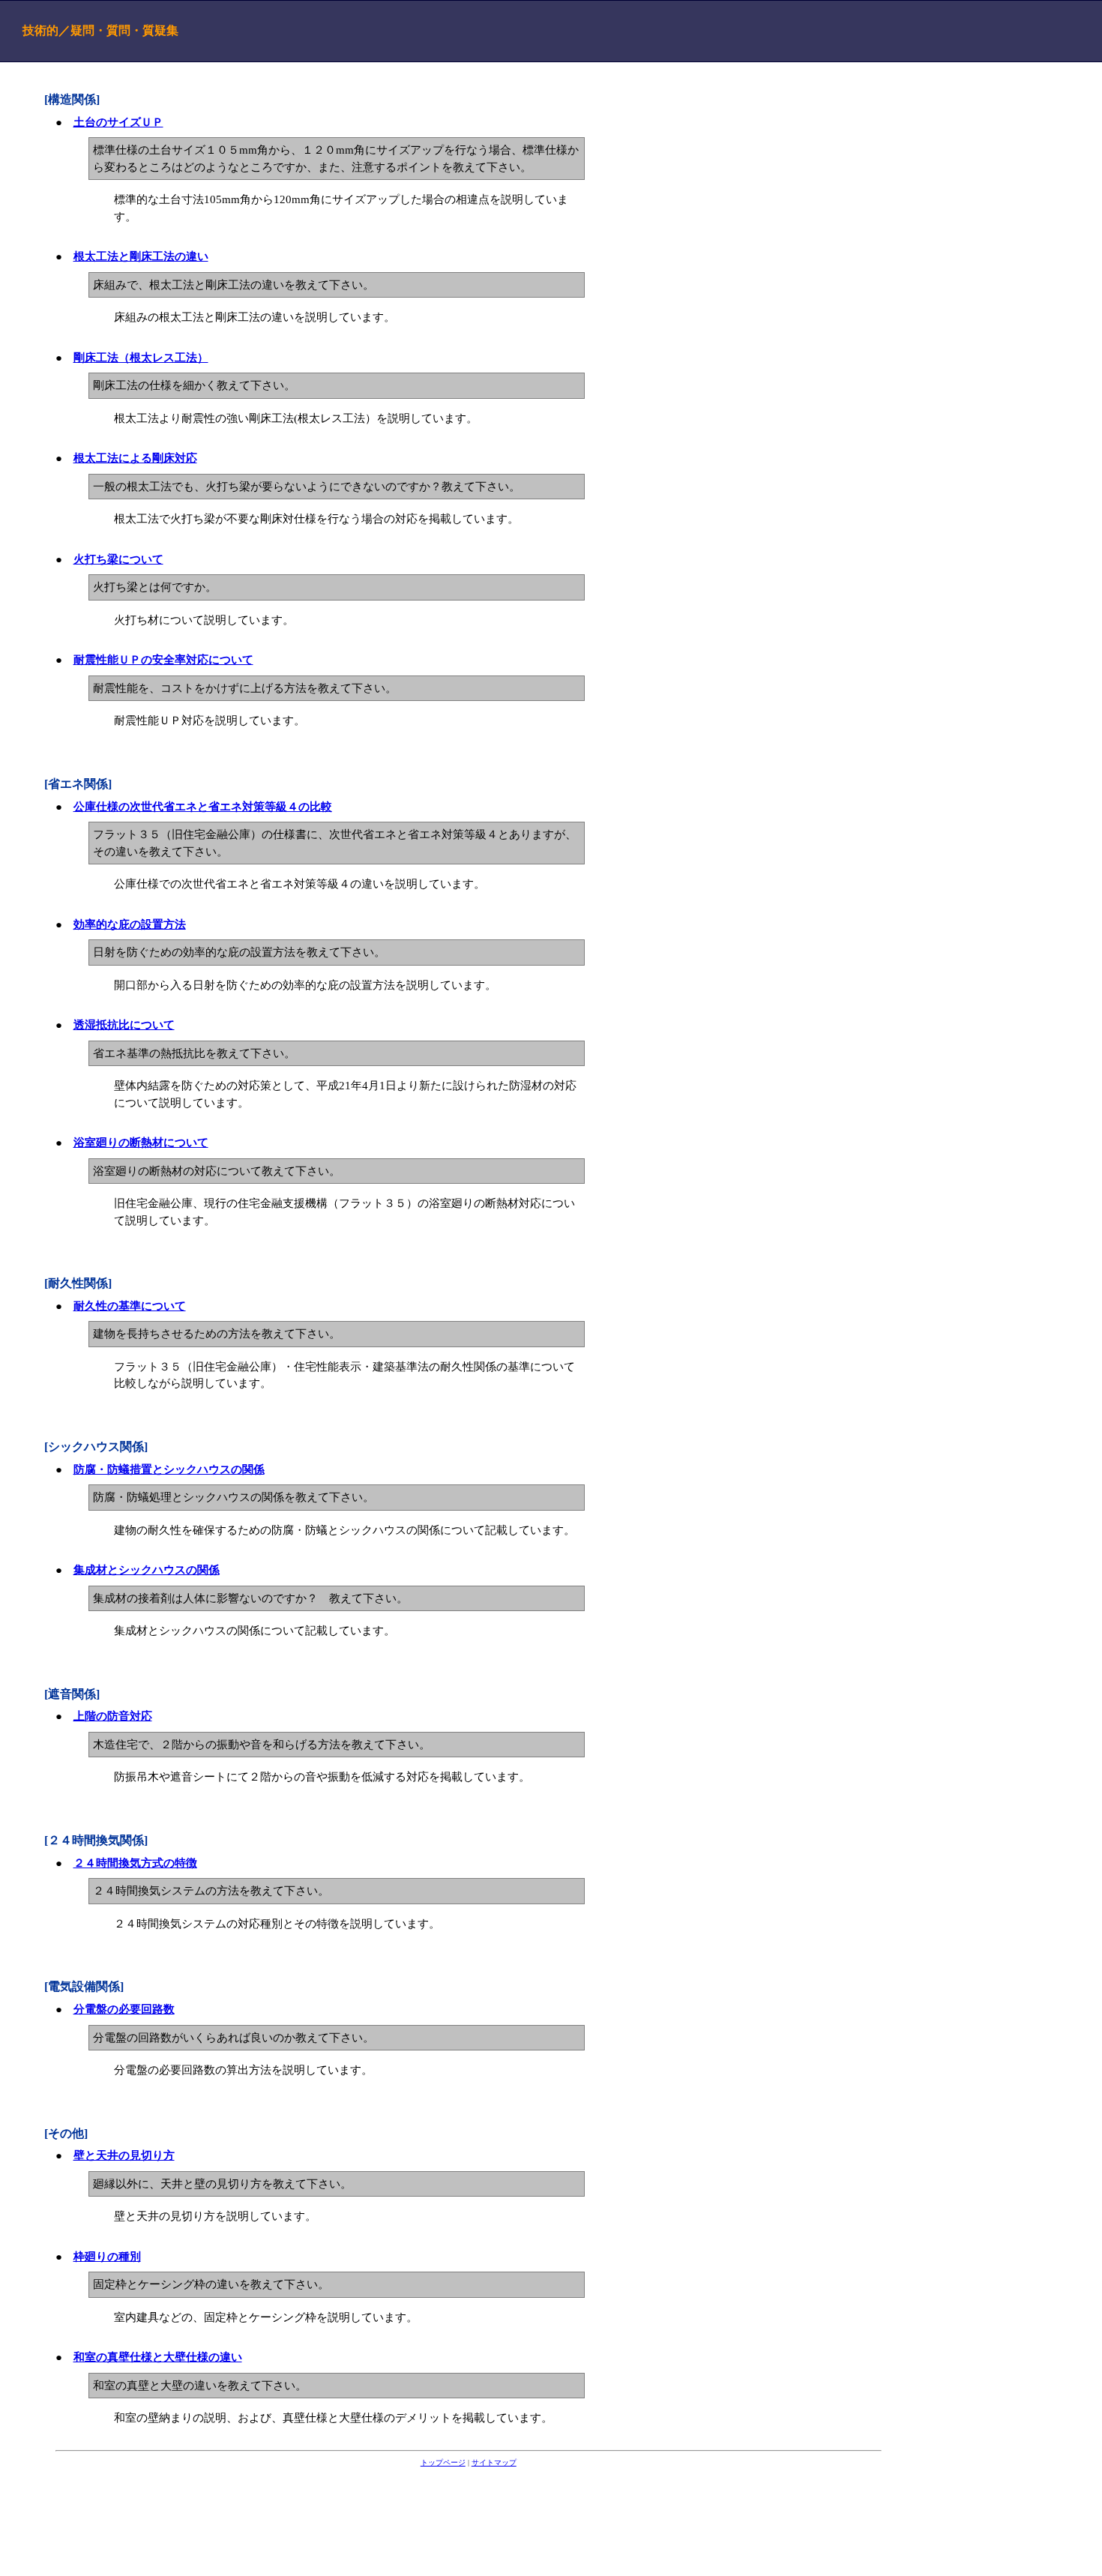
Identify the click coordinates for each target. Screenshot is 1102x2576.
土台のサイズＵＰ (118, 122)
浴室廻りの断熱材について (141, 1143)
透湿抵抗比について (124, 1025)
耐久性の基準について (130, 1306)
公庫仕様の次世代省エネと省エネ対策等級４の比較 (203, 807)
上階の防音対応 (113, 1716)
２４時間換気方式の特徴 (135, 1863)
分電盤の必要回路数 (124, 2009)
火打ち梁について (118, 559)
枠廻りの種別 (107, 2257)
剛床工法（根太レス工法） (141, 358)
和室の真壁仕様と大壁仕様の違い (158, 2357)
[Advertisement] (469, 2515)
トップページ (443, 2462)
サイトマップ (494, 2462)
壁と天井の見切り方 (124, 2155)
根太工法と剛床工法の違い (141, 256)
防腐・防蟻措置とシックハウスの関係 (169, 1469)
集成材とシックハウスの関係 (147, 1570)
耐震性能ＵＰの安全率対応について (163, 660)
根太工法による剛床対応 (135, 458)
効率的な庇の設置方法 (130, 924)
